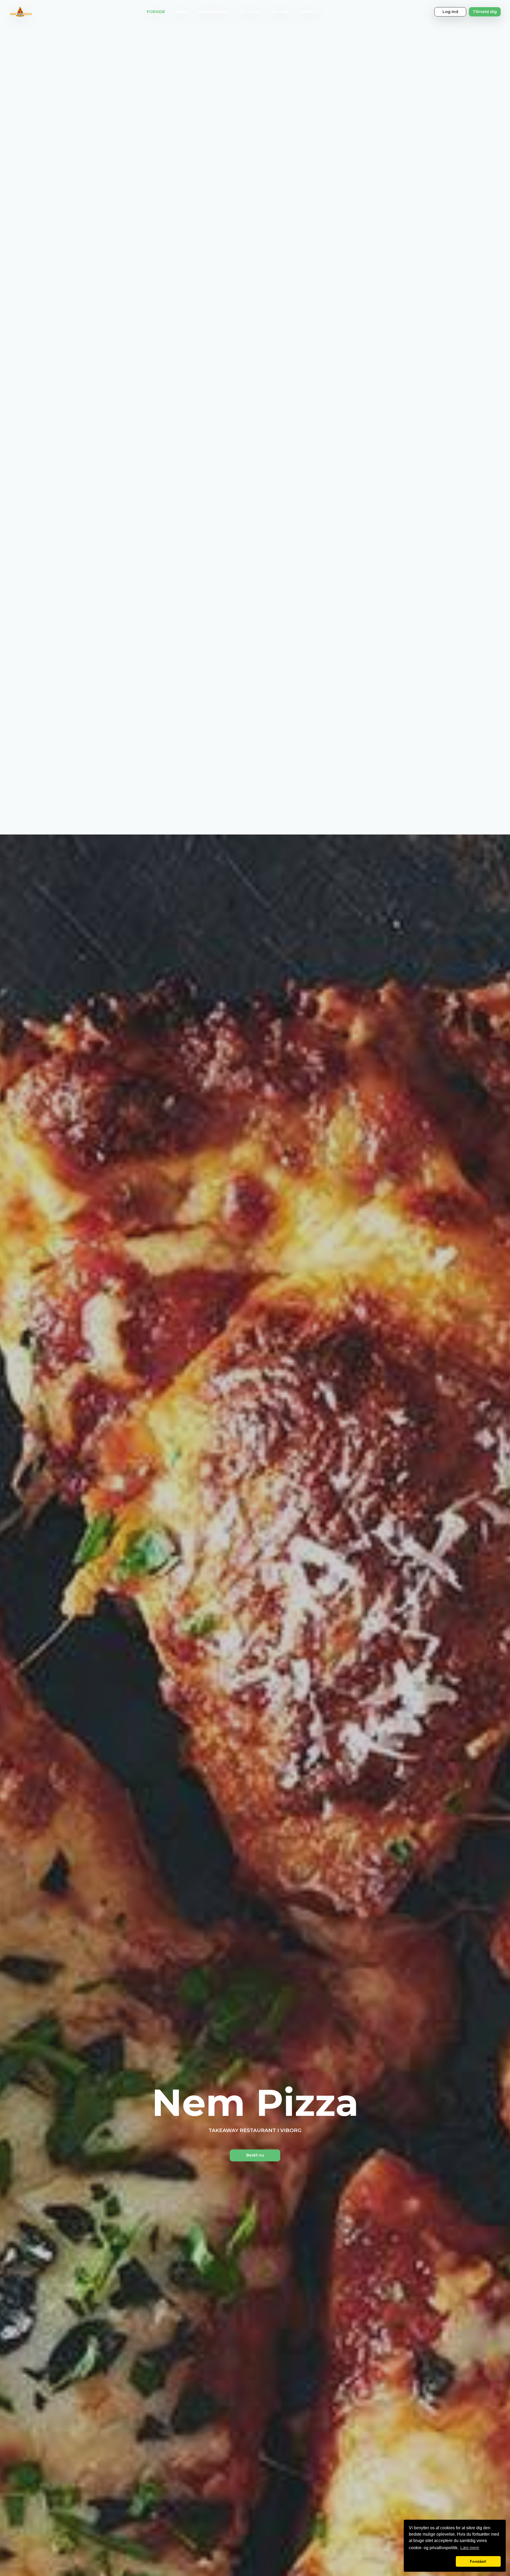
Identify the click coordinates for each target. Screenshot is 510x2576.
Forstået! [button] (478, 2561)
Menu (182, 12)
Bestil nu (255, 2155)
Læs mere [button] (470, 2548)
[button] (431, 2561)
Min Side (280, 12)
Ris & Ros (250, 12)
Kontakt (310, 12)
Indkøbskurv (213, 12)
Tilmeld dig (485, 12)
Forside (156, 12)
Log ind (450, 12)
